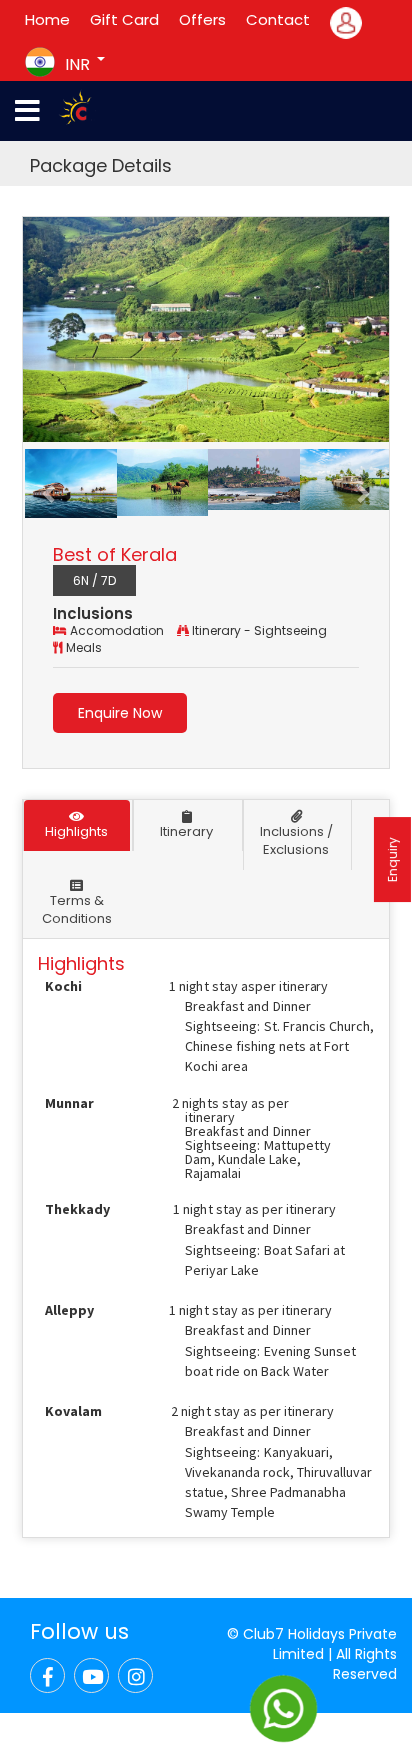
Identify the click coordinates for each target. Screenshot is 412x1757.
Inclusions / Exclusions (296, 841)
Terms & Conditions (77, 910)
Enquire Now (120, 713)
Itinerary (186, 831)
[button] (50, 483)
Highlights (76, 831)
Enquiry (392, 859)
